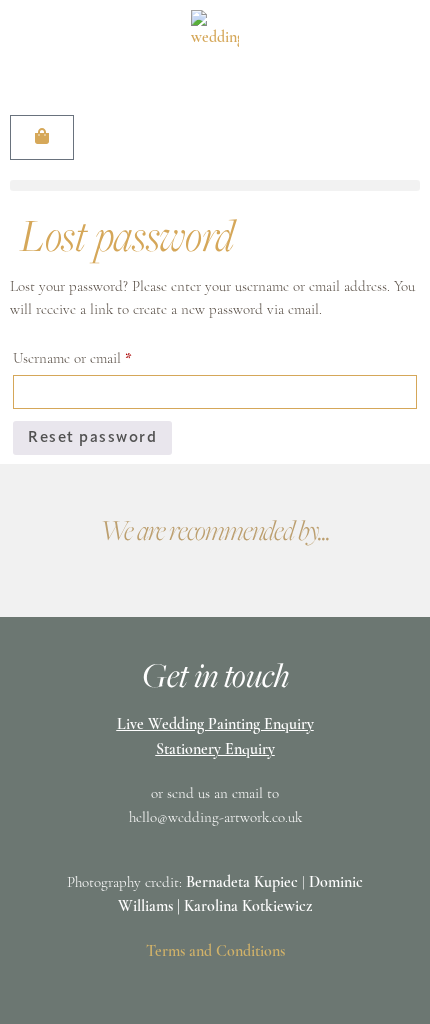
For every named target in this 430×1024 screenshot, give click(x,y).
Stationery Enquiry (215, 750)
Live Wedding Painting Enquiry (215, 725)
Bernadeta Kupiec (242, 883)
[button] (215, 185)
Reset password (92, 438)
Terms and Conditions (215, 952)
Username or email (98, 356)
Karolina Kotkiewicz (248, 907)
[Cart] (42, 137)
